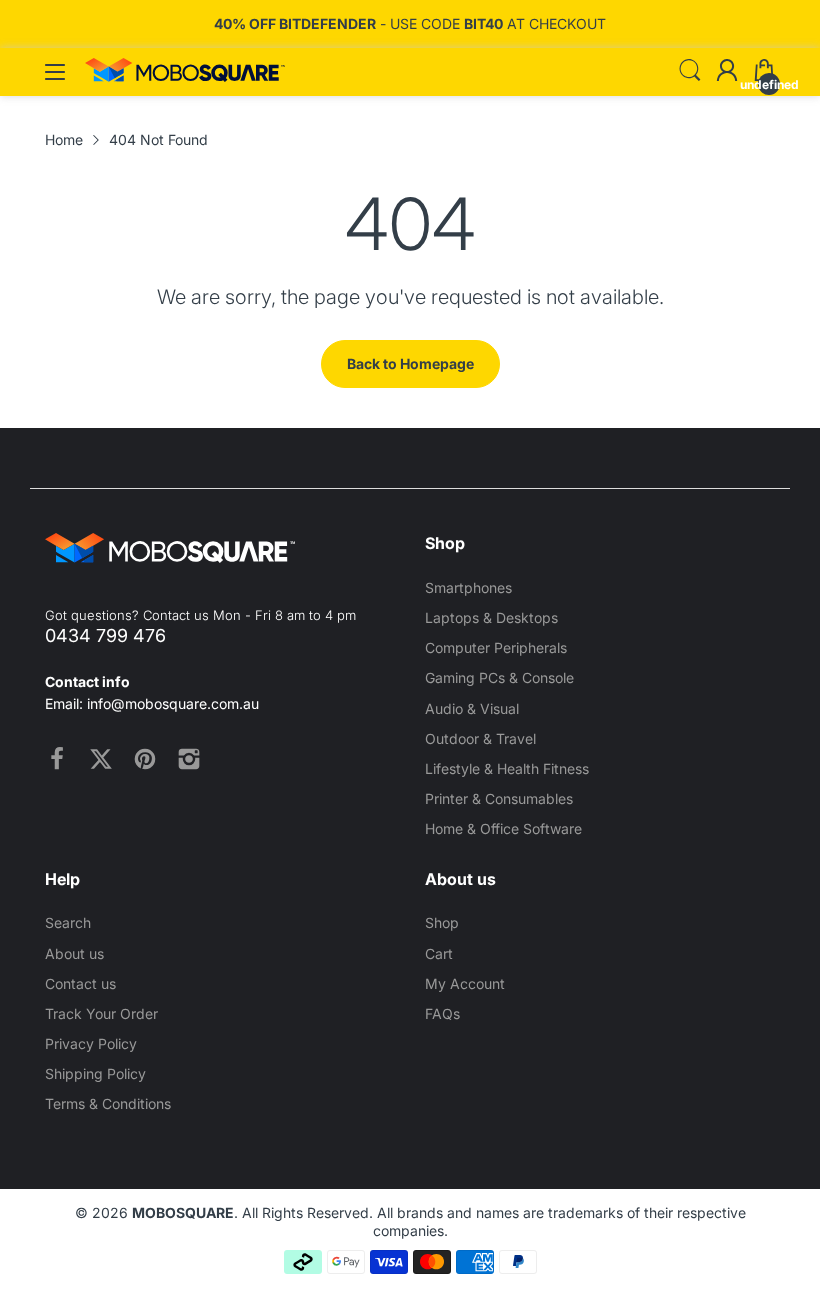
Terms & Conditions (108, 1103)
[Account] (727, 72)
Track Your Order (101, 1013)
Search (68, 922)
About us (74, 953)
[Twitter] (101, 759)
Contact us (80, 983)
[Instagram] (189, 759)
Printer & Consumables (499, 798)
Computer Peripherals (496, 647)
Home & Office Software (503, 828)
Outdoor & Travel (480, 738)
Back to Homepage (410, 363)
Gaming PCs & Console (499, 677)
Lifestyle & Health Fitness (507, 768)
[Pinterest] (145, 759)
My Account (465, 983)
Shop (442, 922)
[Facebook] (57, 759)
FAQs (442, 1013)
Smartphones (468, 587)
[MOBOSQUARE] (185, 76)
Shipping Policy (95, 1073)
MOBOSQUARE (183, 1212)
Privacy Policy (91, 1043)
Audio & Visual (472, 708)
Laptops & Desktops (491, 617)
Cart (439, 953)
